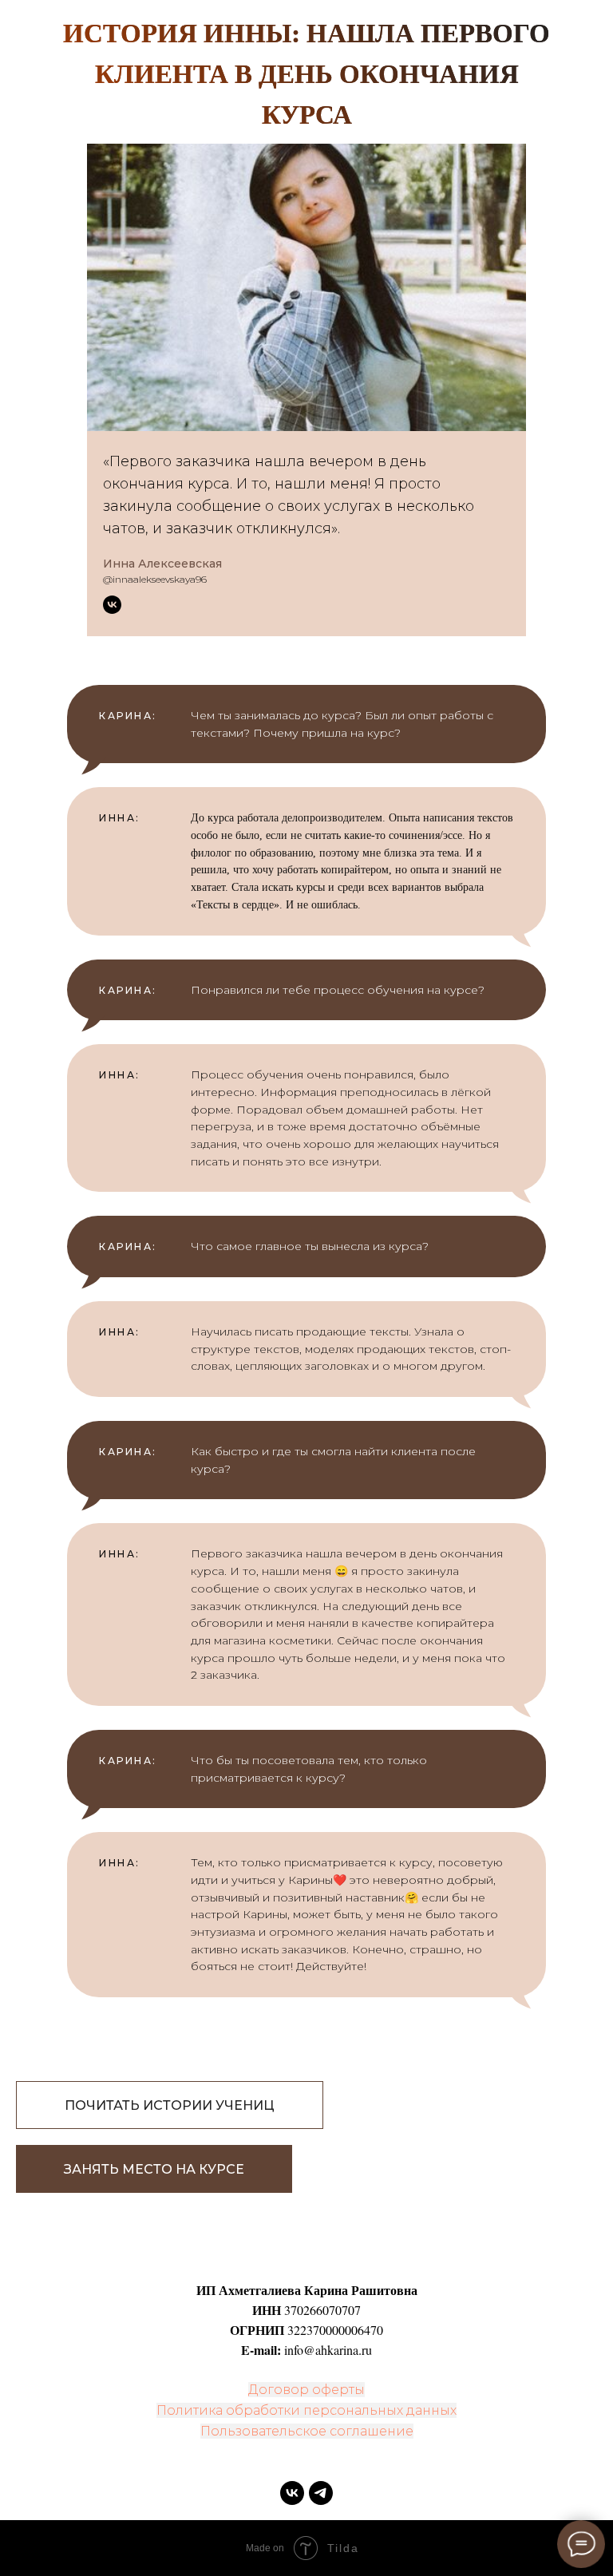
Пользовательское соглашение (307, 2431)
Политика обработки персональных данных (306, 2410)
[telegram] (321, 2493)
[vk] (292, 2493)
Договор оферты (306, 2390)
